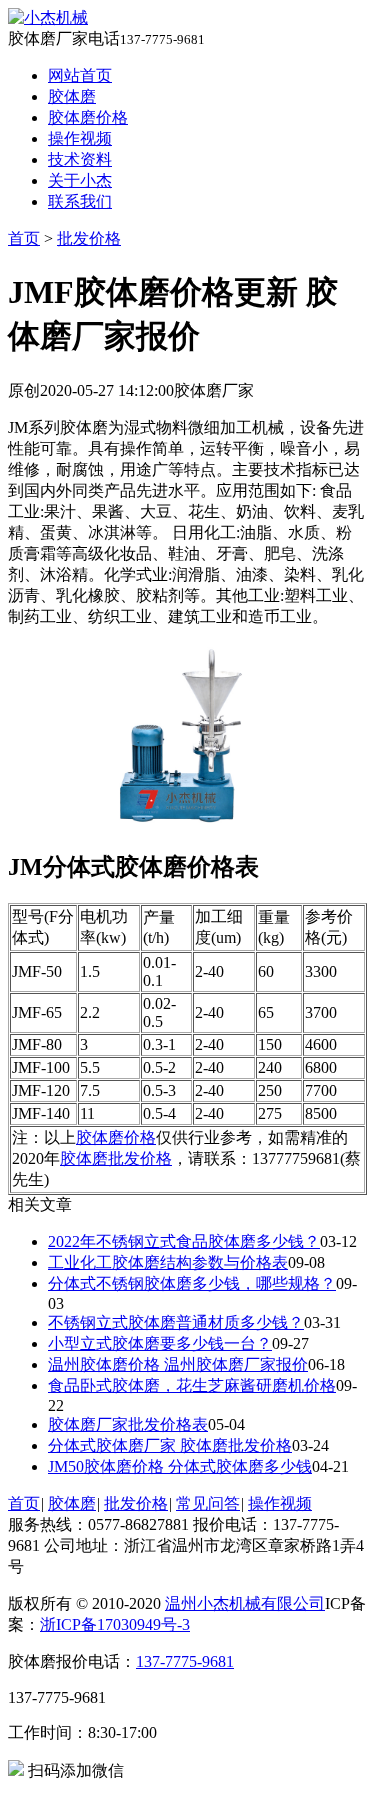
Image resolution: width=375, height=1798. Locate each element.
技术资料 (80, 159)
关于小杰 (80, 180)
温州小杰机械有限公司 (245, 1603)
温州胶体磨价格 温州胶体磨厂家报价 (178, 1364)
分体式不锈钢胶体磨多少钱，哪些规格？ (192, 1283)
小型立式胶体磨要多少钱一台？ (160, 1343)
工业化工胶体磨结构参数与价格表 (168, 1262)
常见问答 (208, 1503)
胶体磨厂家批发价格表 (128, 1424)
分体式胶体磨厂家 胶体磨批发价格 (170, 1445)
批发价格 (89, 238)
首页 (24, 238)
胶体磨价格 (88, 117)
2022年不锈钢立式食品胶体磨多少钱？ (184, 1241)
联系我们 (80, 201)
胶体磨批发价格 (116, 1158)
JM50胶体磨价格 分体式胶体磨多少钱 (180, 1466)
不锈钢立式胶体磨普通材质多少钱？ (176, 1322)
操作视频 (80, 138)
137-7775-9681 (185, 1661)
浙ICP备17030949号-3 (115, 1624)
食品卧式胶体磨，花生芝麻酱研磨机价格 (192, 1385)
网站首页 (80, 75)
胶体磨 (72, 96)
